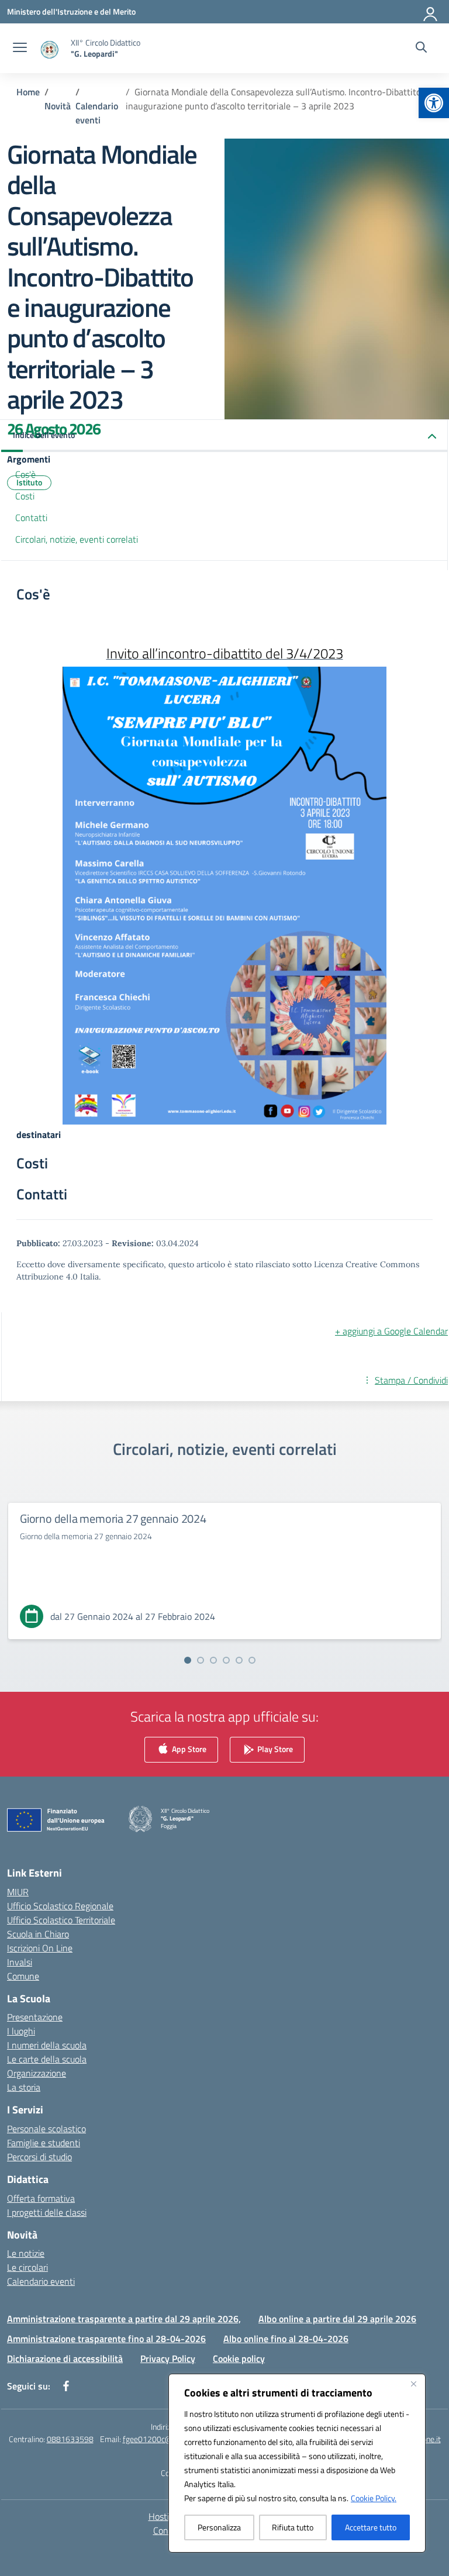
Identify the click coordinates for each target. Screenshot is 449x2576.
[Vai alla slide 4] (226, 1660)
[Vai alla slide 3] (213, 1660)
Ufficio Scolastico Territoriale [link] (61, 1920)
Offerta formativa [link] (41, 2198)
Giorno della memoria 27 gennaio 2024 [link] (113, 1518)
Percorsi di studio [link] (39, 2157)
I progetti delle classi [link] (47, 2212)
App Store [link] (188, 1749)
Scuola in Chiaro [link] (38, 1934)
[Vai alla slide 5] (239, 1660)
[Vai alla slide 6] (252, 1660)
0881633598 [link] (70, 2439)
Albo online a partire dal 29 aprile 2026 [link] (337, 2319)
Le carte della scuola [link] (47, 2059)
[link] (434, 103)
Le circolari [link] (27, 2267)
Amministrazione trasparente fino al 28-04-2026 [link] (106, 2339)
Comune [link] (23, 1976)
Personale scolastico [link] (46, 2129)
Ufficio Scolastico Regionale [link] (60, 1906)
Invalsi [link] (20, 1962)
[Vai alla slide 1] (188, 1660)
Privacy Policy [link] (168, 2358)
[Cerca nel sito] (421, 49)
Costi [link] (25, 496)
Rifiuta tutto (293, 2527)
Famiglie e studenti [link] (44, 2143)
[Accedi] (431, 12)
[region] (297, 2463)
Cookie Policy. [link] (374, 2498)
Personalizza (219, 2527)
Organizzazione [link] (37, 2073)
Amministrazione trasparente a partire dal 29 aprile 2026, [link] (124, 2319)
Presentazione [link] (35, 2017)
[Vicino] (413, 2384)
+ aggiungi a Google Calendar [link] (391, 1331)
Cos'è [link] (25, 474)
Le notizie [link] (26, 2253)
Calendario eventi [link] (41, 2281)
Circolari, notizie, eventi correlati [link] (77, 539)
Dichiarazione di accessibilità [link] (65, 2358)
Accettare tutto (371, 2527)
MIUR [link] (18, 1892)
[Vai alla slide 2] (201, 1660)
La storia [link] (24, 2087)
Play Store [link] (274, 1749)
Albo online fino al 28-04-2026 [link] (286, 2339)
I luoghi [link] (21, 2031)
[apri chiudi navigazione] (20, 49)
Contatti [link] (31, 518)
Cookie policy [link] (239, 2358)
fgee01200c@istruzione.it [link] (168, 2439)
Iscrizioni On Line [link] (40, 1948)
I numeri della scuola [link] (47, 2045)
